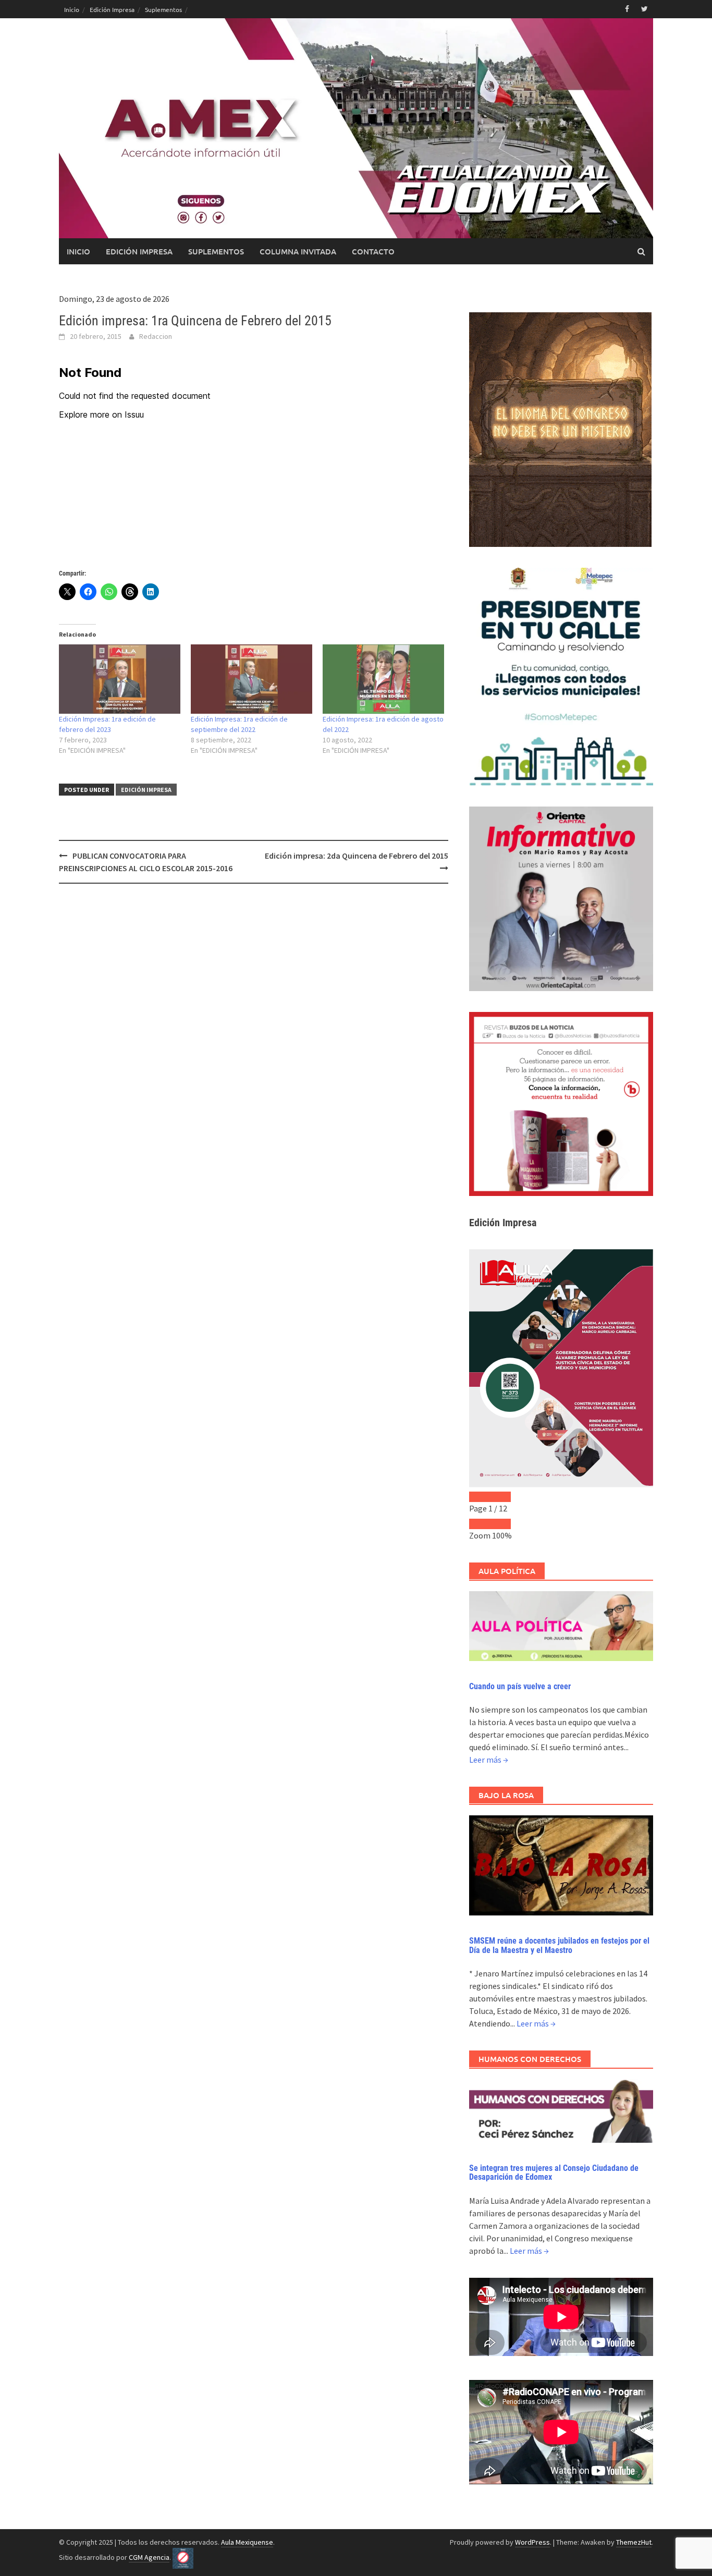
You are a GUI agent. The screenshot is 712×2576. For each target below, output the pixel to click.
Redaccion (156, 336)
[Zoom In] (500, 1524)
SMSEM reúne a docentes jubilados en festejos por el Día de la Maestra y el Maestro (559, 1945)
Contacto (373, 251)
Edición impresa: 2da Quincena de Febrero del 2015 (357, 856)
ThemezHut (634, 2542)
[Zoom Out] (480, 1524)
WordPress (532, 2542)
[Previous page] (480, 1497)
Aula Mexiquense (247, 2542)
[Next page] (500, 1497)
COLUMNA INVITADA (298, 251)
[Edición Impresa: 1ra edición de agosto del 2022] (383, 679)
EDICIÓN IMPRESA (146, 790)
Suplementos (163, 9)
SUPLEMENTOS (216, 251)
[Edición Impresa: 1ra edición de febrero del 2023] (120, 679)
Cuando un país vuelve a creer (520, 1686)
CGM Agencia (149, 2557)
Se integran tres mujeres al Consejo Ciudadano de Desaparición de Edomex (554, 2173)
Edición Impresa (112, 9)
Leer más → (489, 1760)
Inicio (72, 9)
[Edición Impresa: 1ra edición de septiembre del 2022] (251, 679)
